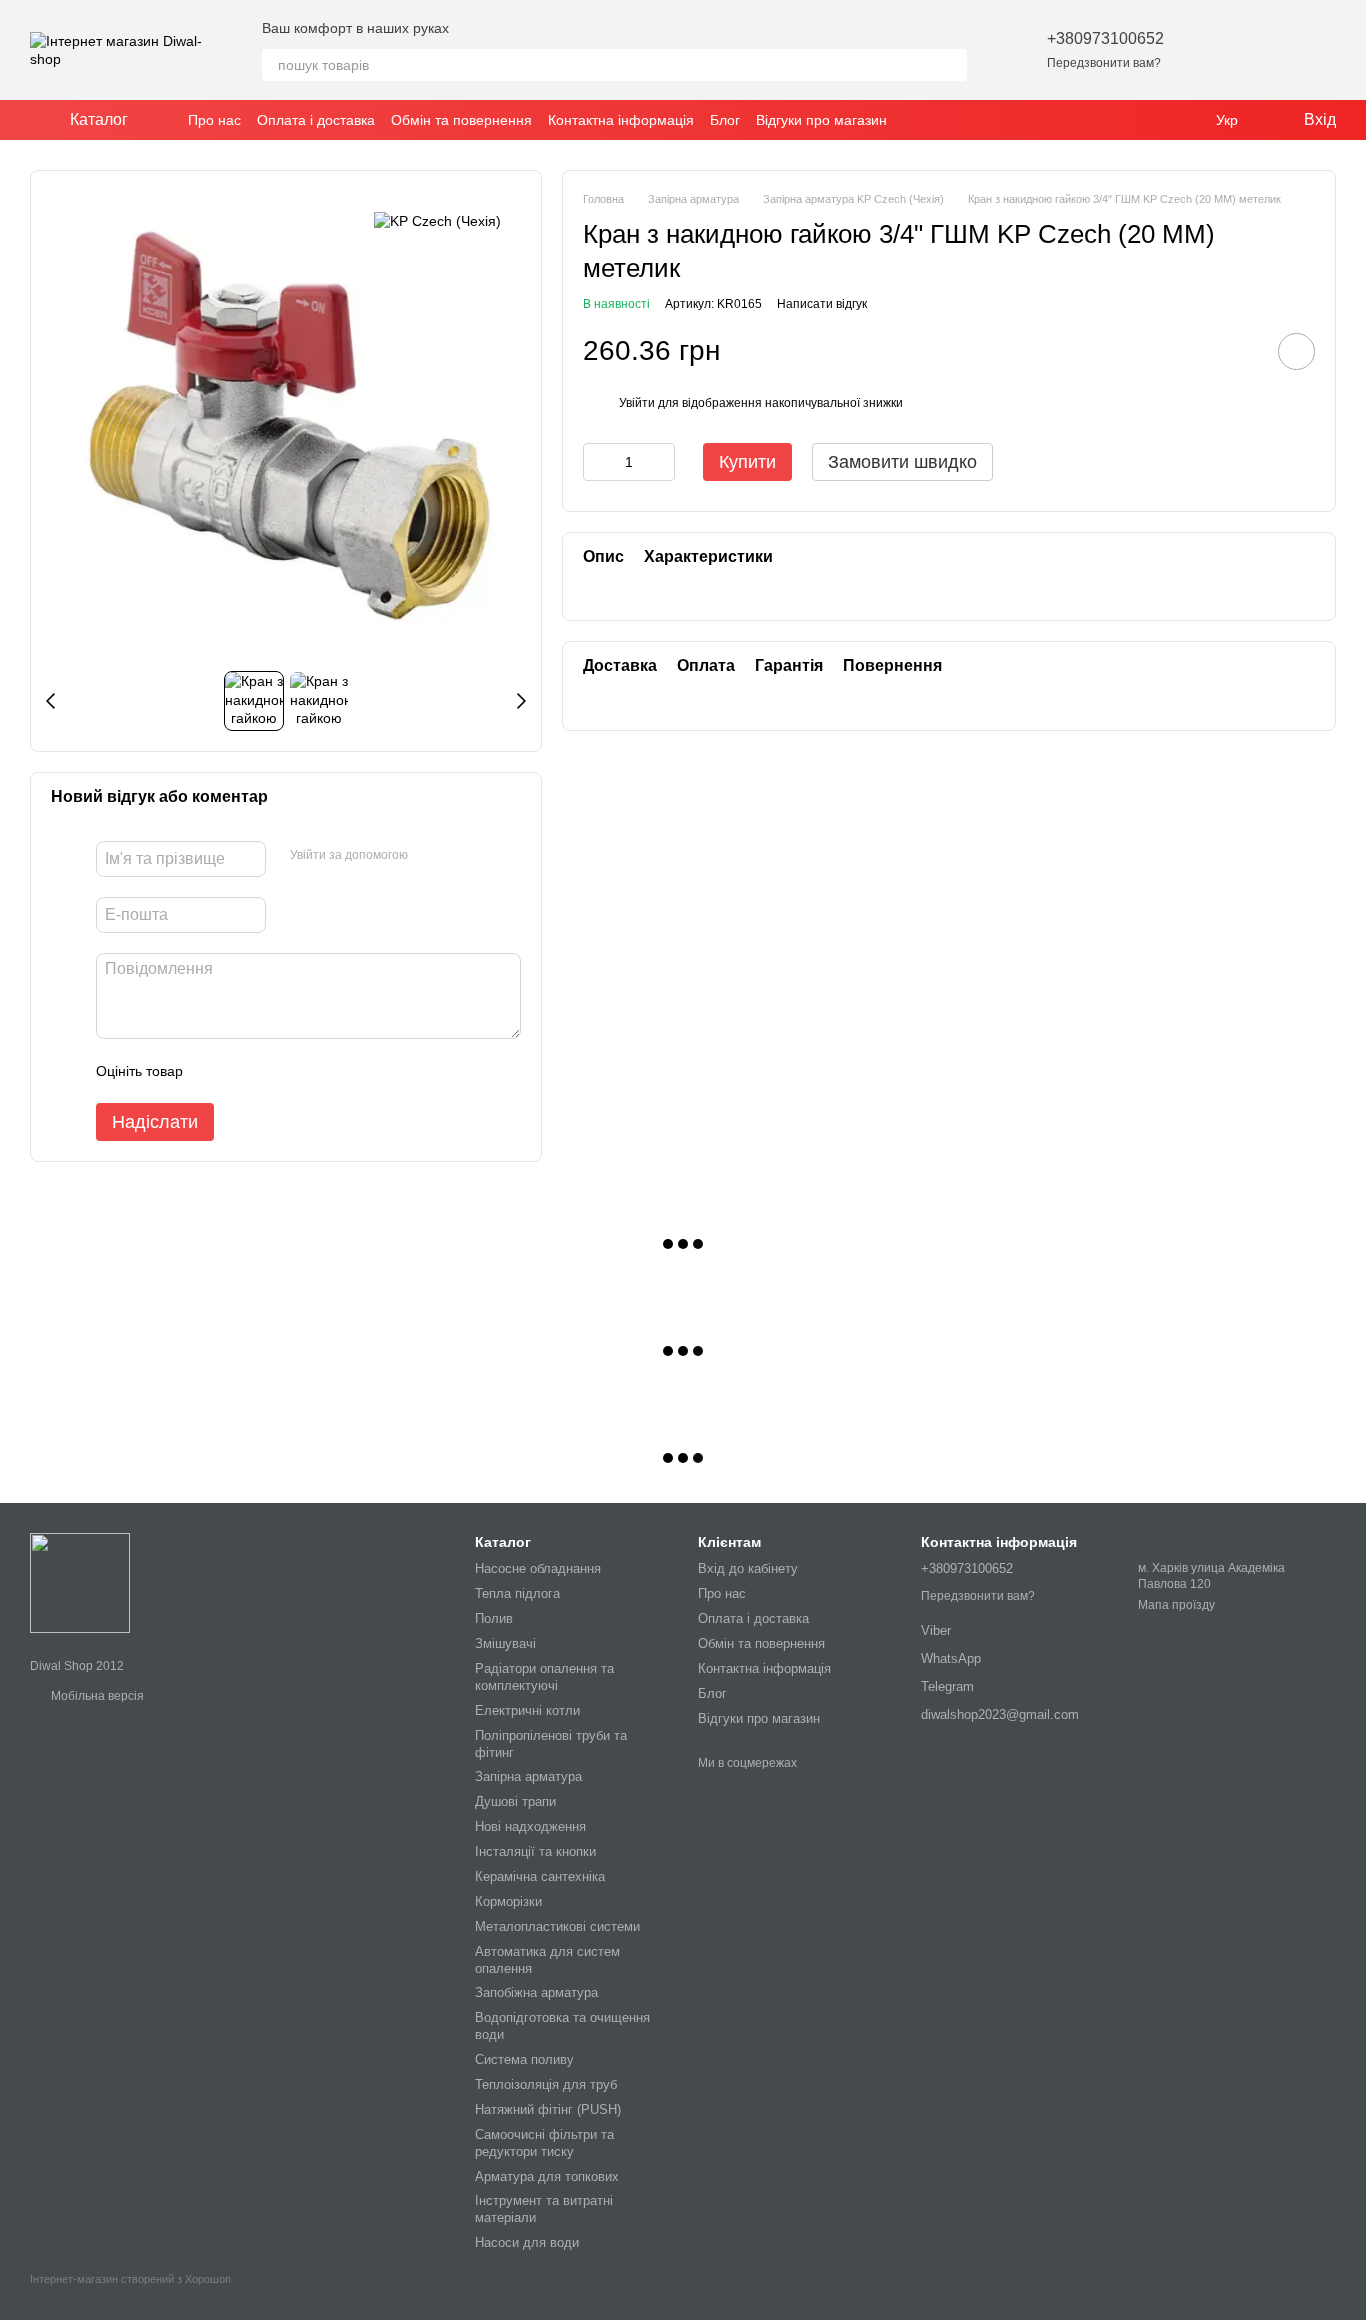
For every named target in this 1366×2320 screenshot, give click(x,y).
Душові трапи (515, 1801)
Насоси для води (527, 2242)
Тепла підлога (517, 1593)
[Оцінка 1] (216, 1071)
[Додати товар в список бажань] (1296, 351)
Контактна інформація (621, 120)
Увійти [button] (637, 403)
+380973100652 (1105, 38)
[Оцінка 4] (312, 1071)
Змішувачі (505, 1643)
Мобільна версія (96, 1696)
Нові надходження (530, 1826)
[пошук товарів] (951, 65)
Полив (494, 1618)
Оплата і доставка (316, 120)
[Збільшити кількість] (660, 462)
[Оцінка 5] (344, 1071)
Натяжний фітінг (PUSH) (548, 2109)
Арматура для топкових (547, 2176)
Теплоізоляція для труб (546, 2084)
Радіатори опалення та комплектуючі (544, 1677)
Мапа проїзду (1176, 1605)
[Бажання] (1216, 50)
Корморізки (508, 1901)
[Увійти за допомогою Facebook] (430, 856)
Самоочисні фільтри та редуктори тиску (544, 2143)
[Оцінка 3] (280, 1071)
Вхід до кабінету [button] (748, 1568)
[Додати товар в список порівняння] (1240, 351)
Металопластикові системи (557, 1926)
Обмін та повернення (461, 120)
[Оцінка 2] (248, 1071)
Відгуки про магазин (821, 120)
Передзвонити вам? (1104, 63)
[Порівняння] (1268, 50)
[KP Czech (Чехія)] (437, 220)
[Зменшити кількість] (598, 462)
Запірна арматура (528, 1776)
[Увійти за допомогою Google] (462, 856)
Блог (725, 120)
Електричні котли (527, 1710)
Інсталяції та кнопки (535, 1851)
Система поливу (524, 2059)
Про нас (214, 120)
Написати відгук (822, 304)
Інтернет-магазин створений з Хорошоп (130, 2279)
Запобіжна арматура (536, 1992)
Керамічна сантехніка (540, 1876)
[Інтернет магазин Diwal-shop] (80, 1582)
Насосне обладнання (538, 1568)
